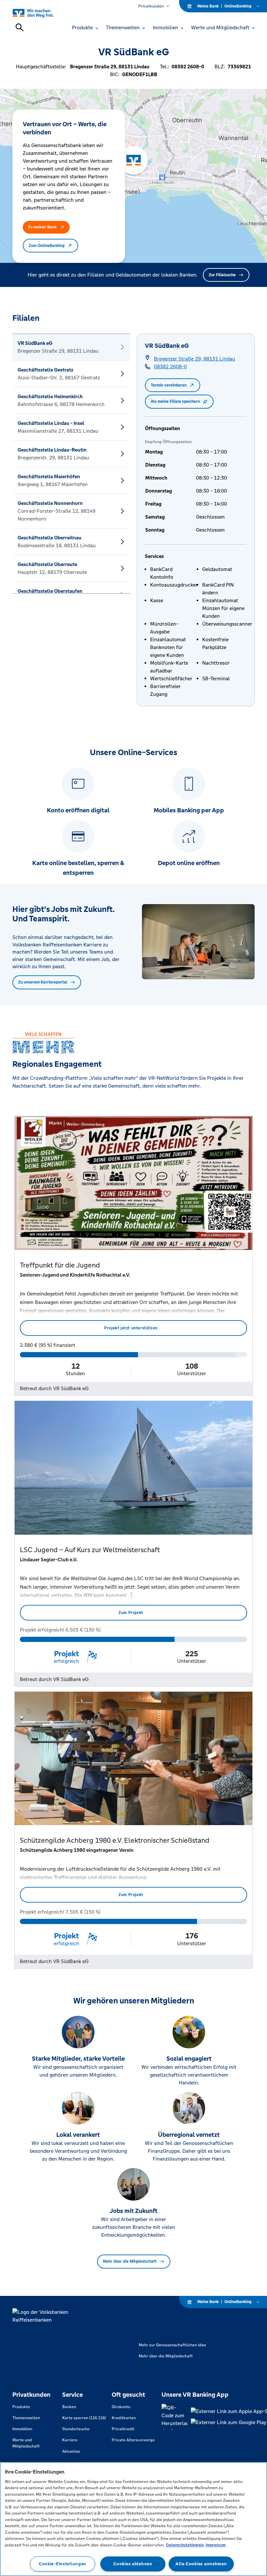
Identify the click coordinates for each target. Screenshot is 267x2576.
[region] (133, 2519)
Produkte (21, 2407)
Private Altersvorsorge (133, 2440)
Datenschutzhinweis (185, 2545)
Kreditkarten (124, 2418)
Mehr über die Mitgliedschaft (130, 2261)
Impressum (216, 2545)
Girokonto (121, 2407)
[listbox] (71, 464)
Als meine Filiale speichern (175, 401)
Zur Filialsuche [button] (222, 275)
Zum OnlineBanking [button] (47, 246)
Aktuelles (71, 2451)
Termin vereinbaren (169, 385)
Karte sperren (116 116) (84, 2418)
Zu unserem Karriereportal (43, 982)
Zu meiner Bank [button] (42, 227)
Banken (69, 2407)
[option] (71, 347)
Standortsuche (76, 2429)
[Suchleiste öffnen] (20, 27)
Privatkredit (123, 2429)
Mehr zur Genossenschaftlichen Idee (172, 2345)
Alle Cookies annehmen (201, 2564)
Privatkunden (151, 6)
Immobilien (22, 2429)
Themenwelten (26, 2418)
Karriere (70, 2440)
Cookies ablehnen (133, 2564)
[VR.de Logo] (41, 13)
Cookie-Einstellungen (63, 2564)
